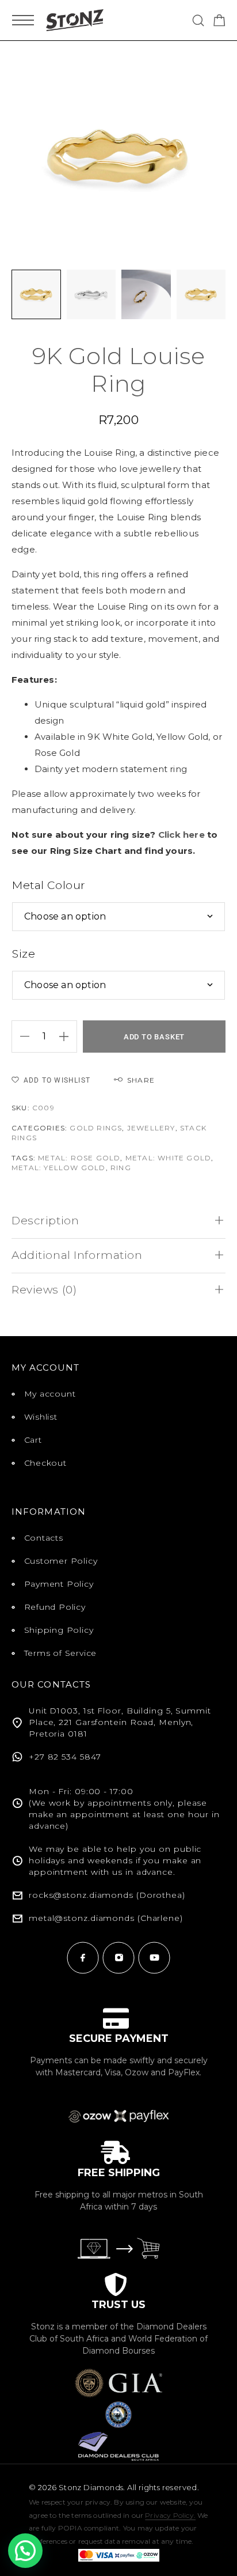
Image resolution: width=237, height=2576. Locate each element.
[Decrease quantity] (21, 1037)
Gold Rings (96, 1128)
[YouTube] (154, 1958)
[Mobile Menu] (23, 20)
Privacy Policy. (170, 2515)
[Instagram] (118, 1958)
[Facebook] (83, 1958)
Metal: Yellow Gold (59, 1168)
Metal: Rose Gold (79, 1158)
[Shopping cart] (219, 22)
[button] (25, 2551)
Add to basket (154, 1037)
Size (24, 954)
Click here (181, 835)
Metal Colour (49, 885)
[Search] (198, 20)
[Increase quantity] (68, 1037)
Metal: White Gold (168, 1158)
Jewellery (151, 1128)
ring (121, 1168)
